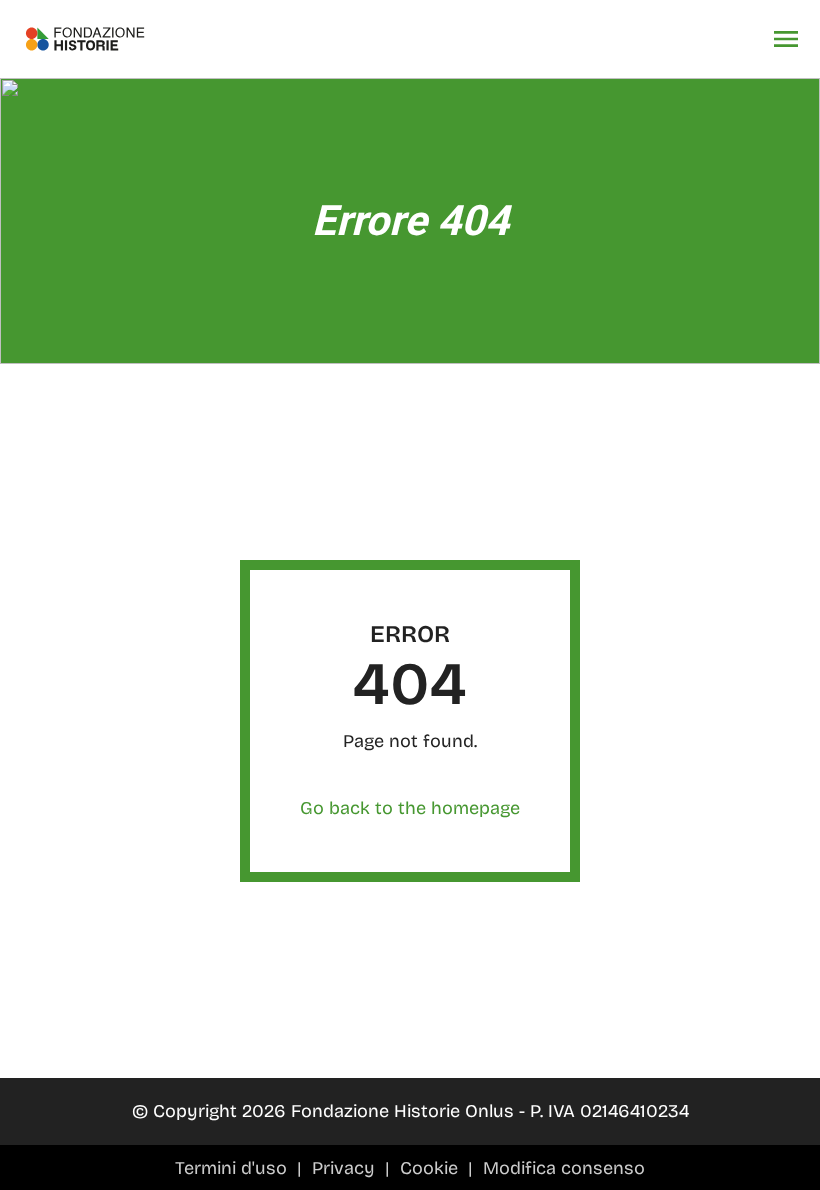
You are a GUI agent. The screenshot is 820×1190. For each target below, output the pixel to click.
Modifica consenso (564, 1168)
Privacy (346, 1168)
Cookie (431, 1168)
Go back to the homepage (410, 808)
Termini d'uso (233, 1168)
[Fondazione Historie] (85, 39)
